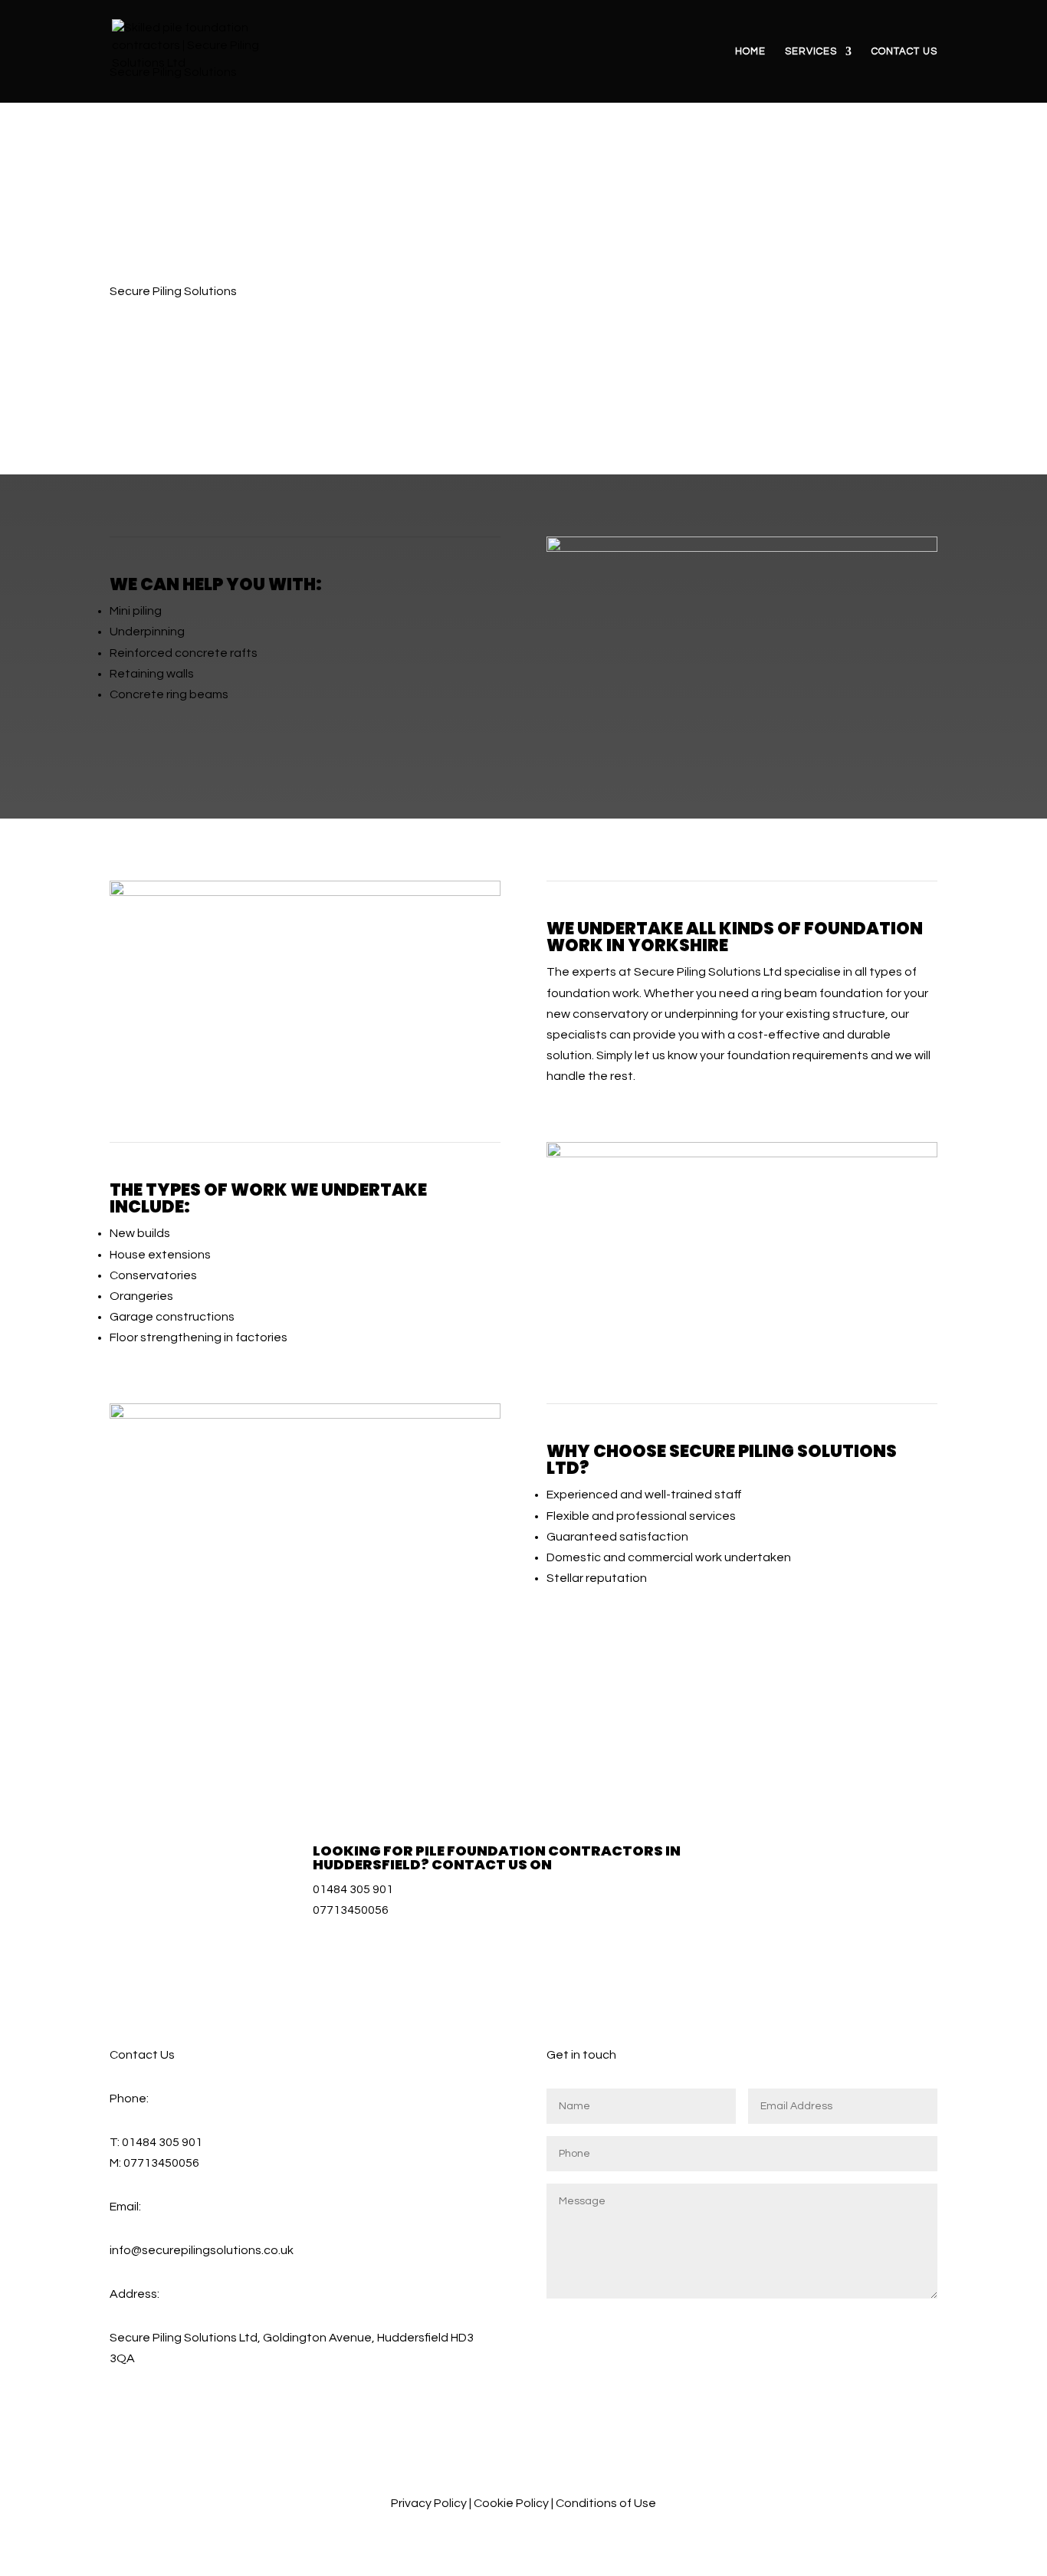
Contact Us (904, 51)
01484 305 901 (353, 1889)
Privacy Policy (429, 2503)
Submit (901, 2320)
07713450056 (351, 1910)
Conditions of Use (606, 2503)
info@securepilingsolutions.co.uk (202, 2250)
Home (750, 51)
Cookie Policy (511, 2503)
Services (811, 51)
